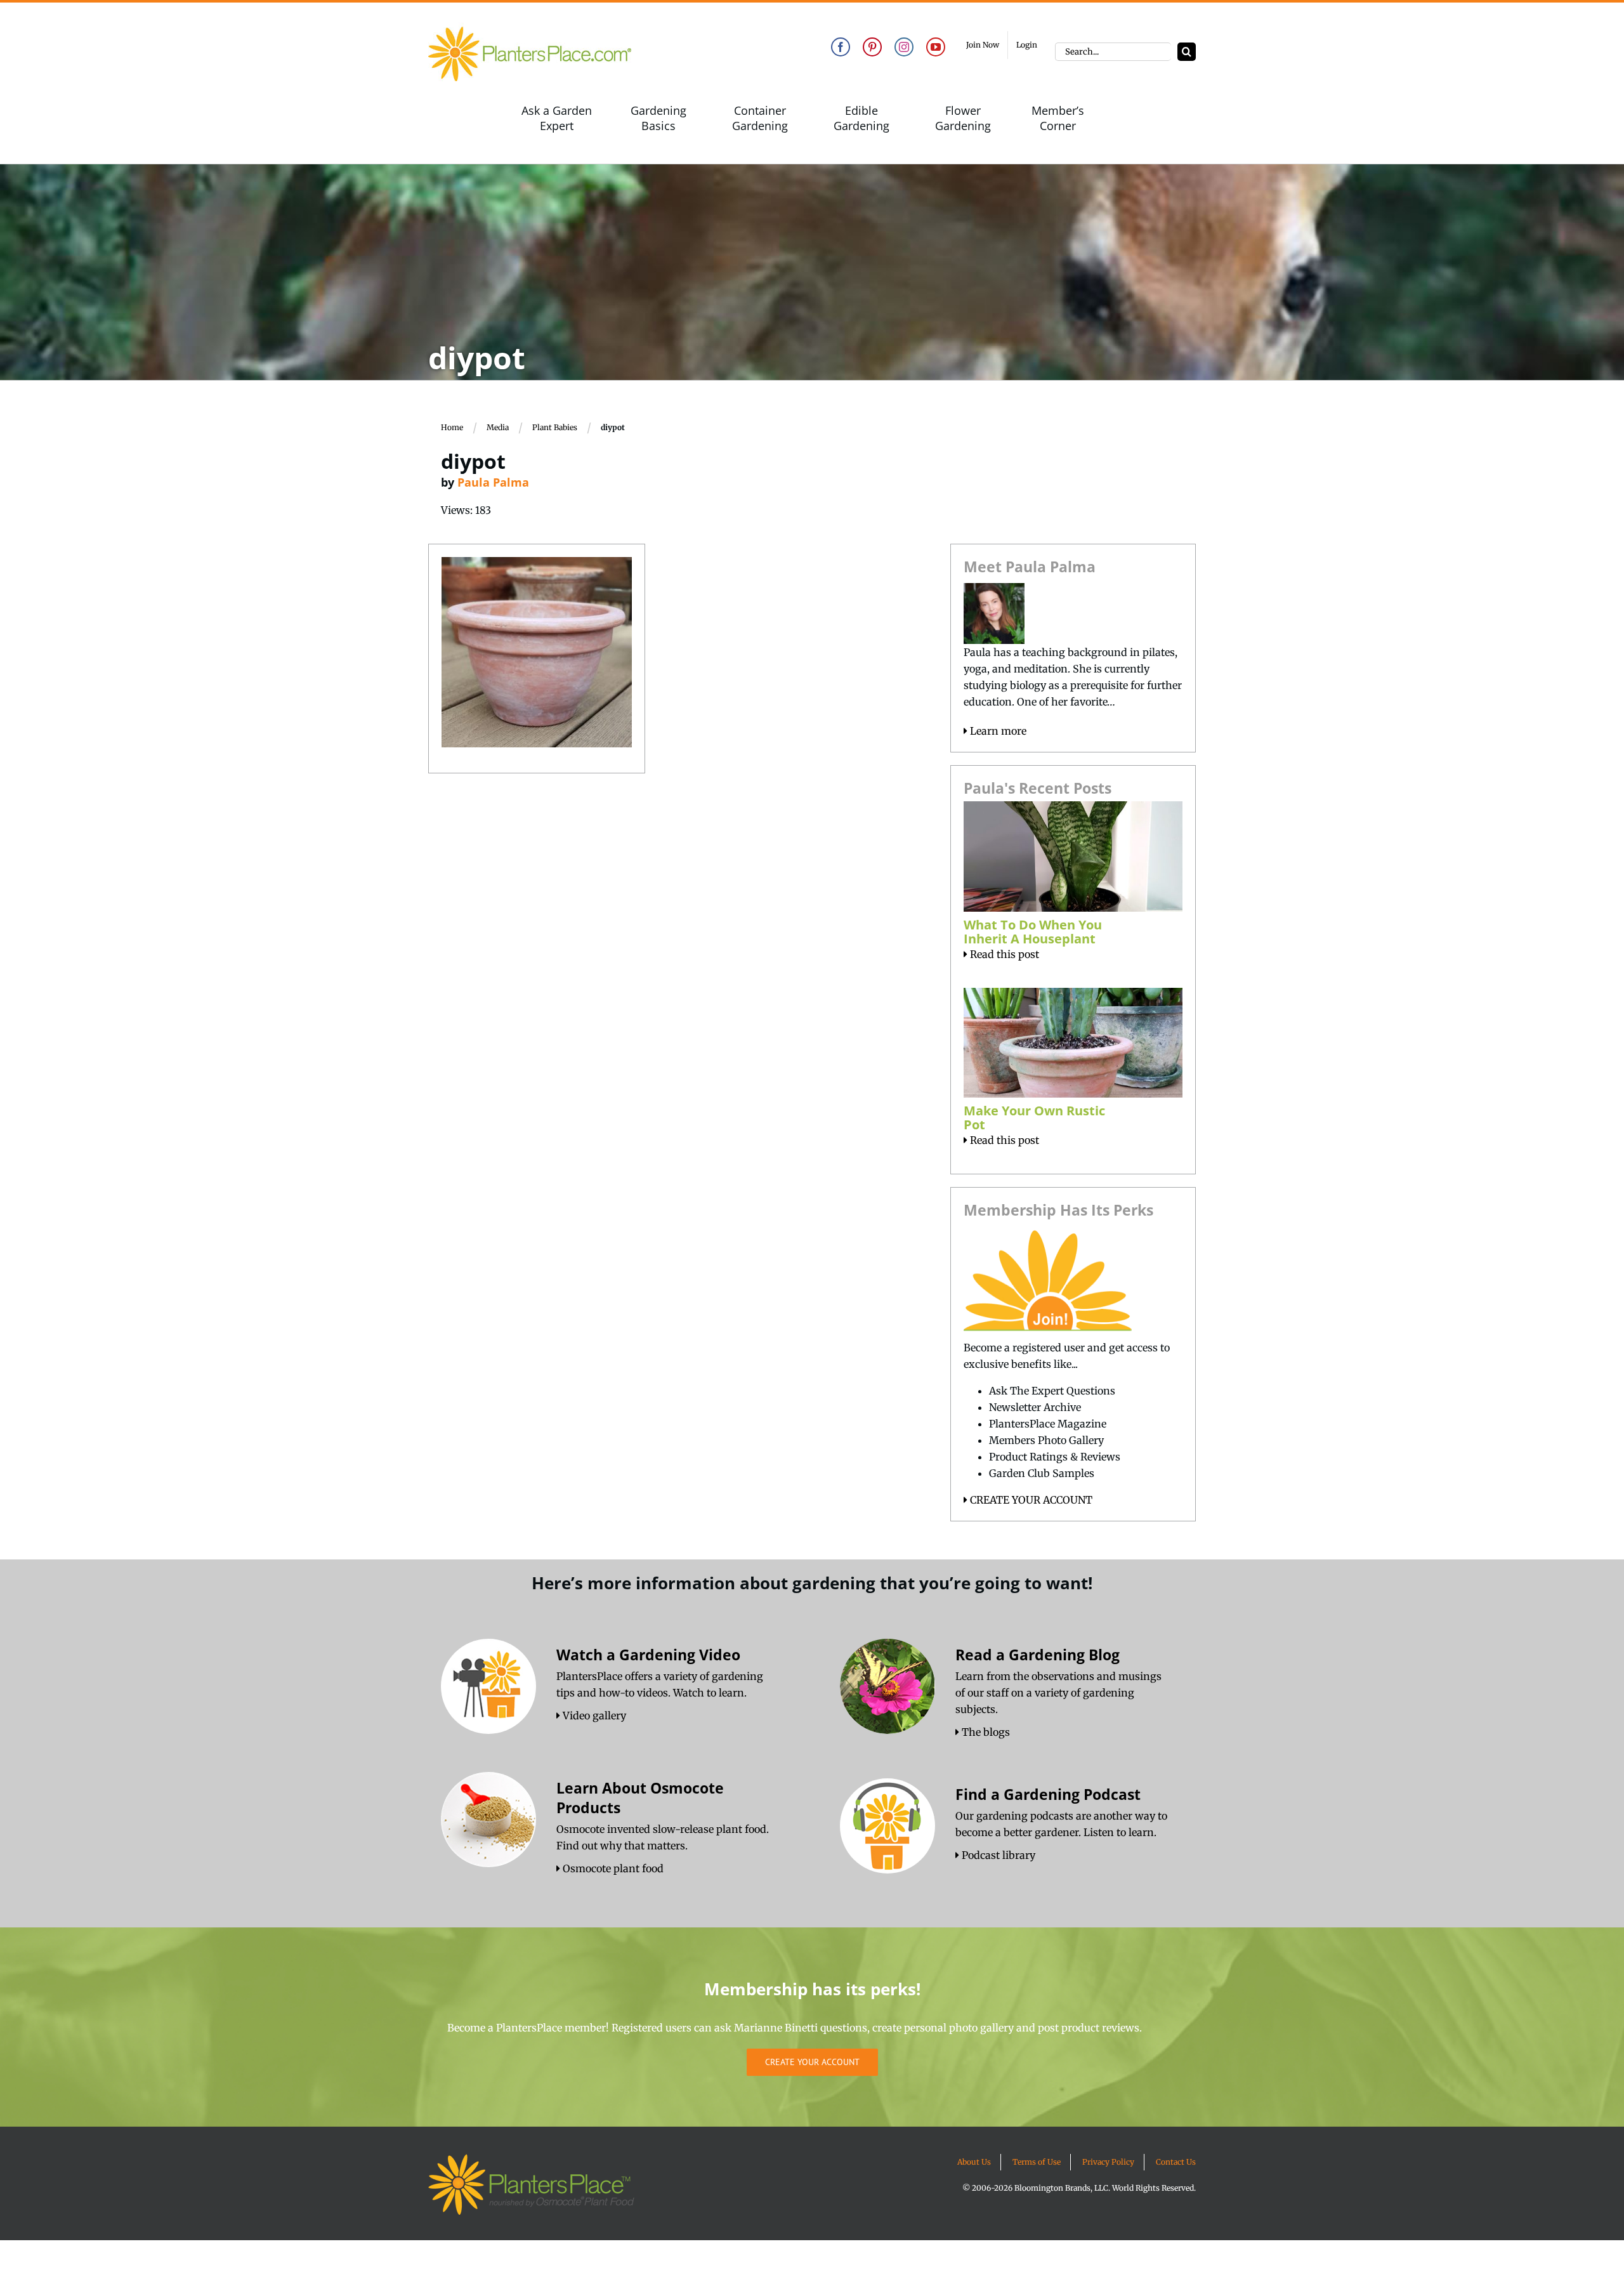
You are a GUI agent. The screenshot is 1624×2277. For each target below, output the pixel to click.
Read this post (1003, 954)
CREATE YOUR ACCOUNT (1030, 1500)
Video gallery (593, 1716)
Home (452, 427)
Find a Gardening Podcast (1048, 1794)
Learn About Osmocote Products (640, 1798)
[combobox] (1113, 52)
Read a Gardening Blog (1038, 1655)
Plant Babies (555, 427)
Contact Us (1176, 2162)
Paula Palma (493, 482)
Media (498, 427)
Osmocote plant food (612, 1868)
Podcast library (997, 1855)
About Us (974, 2162)
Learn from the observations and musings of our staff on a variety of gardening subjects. (1058, 1693)
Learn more (997, 731)
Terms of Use (1037, 2162)
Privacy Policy (1108, 2162)
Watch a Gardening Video (648, 1655)
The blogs (985, 1732)
